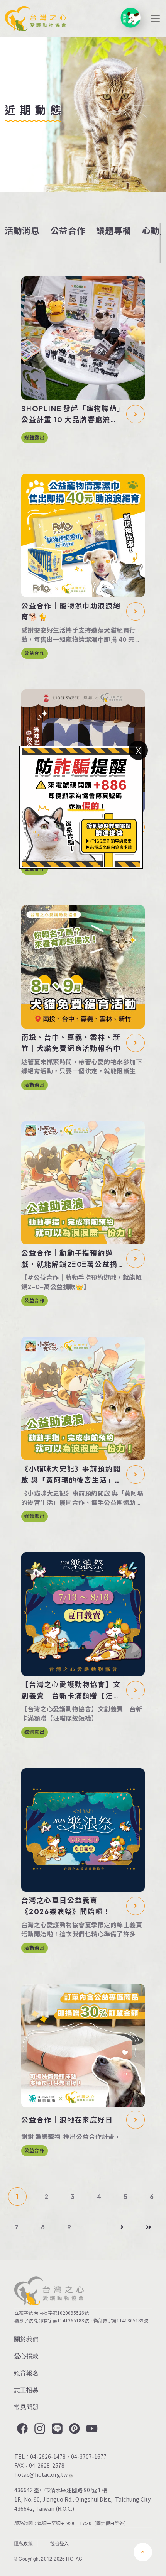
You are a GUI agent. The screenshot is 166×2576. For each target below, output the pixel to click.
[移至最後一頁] (149, 2227)
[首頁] (36, 19)
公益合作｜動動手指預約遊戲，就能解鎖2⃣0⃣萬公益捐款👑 (69, 1259)
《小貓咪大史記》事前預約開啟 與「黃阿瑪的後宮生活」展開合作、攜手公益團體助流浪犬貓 (72, 1475)
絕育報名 (26, 2373)
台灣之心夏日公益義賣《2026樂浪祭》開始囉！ (66, 1906)
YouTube (91, 2429)
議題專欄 (114, 230)
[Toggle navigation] (155, 19)
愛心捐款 (26, 2356)
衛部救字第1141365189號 (122, 2320)
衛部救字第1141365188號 (61, 2320)
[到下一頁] (122, 2227)
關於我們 (26, 2339)
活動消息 (22, 230)
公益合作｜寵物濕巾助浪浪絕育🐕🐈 (71, 611)
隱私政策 (23, 2543)
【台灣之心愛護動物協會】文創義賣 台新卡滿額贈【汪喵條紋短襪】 (71, 1691)
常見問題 (26, 2407)
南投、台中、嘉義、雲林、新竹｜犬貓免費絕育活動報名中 (71, 1043)
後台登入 (60, 2543)
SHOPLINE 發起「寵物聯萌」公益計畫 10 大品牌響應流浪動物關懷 (71, 415)
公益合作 (68, 230)
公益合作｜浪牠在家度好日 (67, 2120)
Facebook (22, 2429)
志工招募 (26, 2390)
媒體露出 (35, 438)
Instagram (39, 2429)
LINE (56, 2429)
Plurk (74, 2429)
